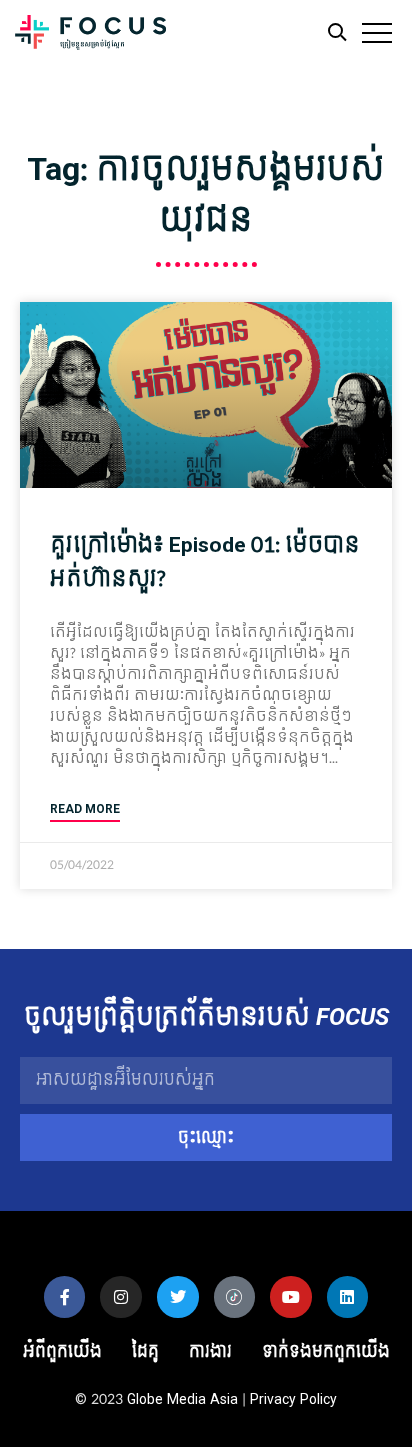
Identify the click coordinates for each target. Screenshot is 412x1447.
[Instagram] (121, 1297)
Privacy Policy (293, 1399)
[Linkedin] (348, 1297)
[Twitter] (178, 1297)
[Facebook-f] (65, 1297)
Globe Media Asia (182, 1399)
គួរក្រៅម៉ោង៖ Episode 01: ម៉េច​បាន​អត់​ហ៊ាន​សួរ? (205, 562)
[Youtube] (291, 1297)
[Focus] (90, 37)
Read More (85, 809)
